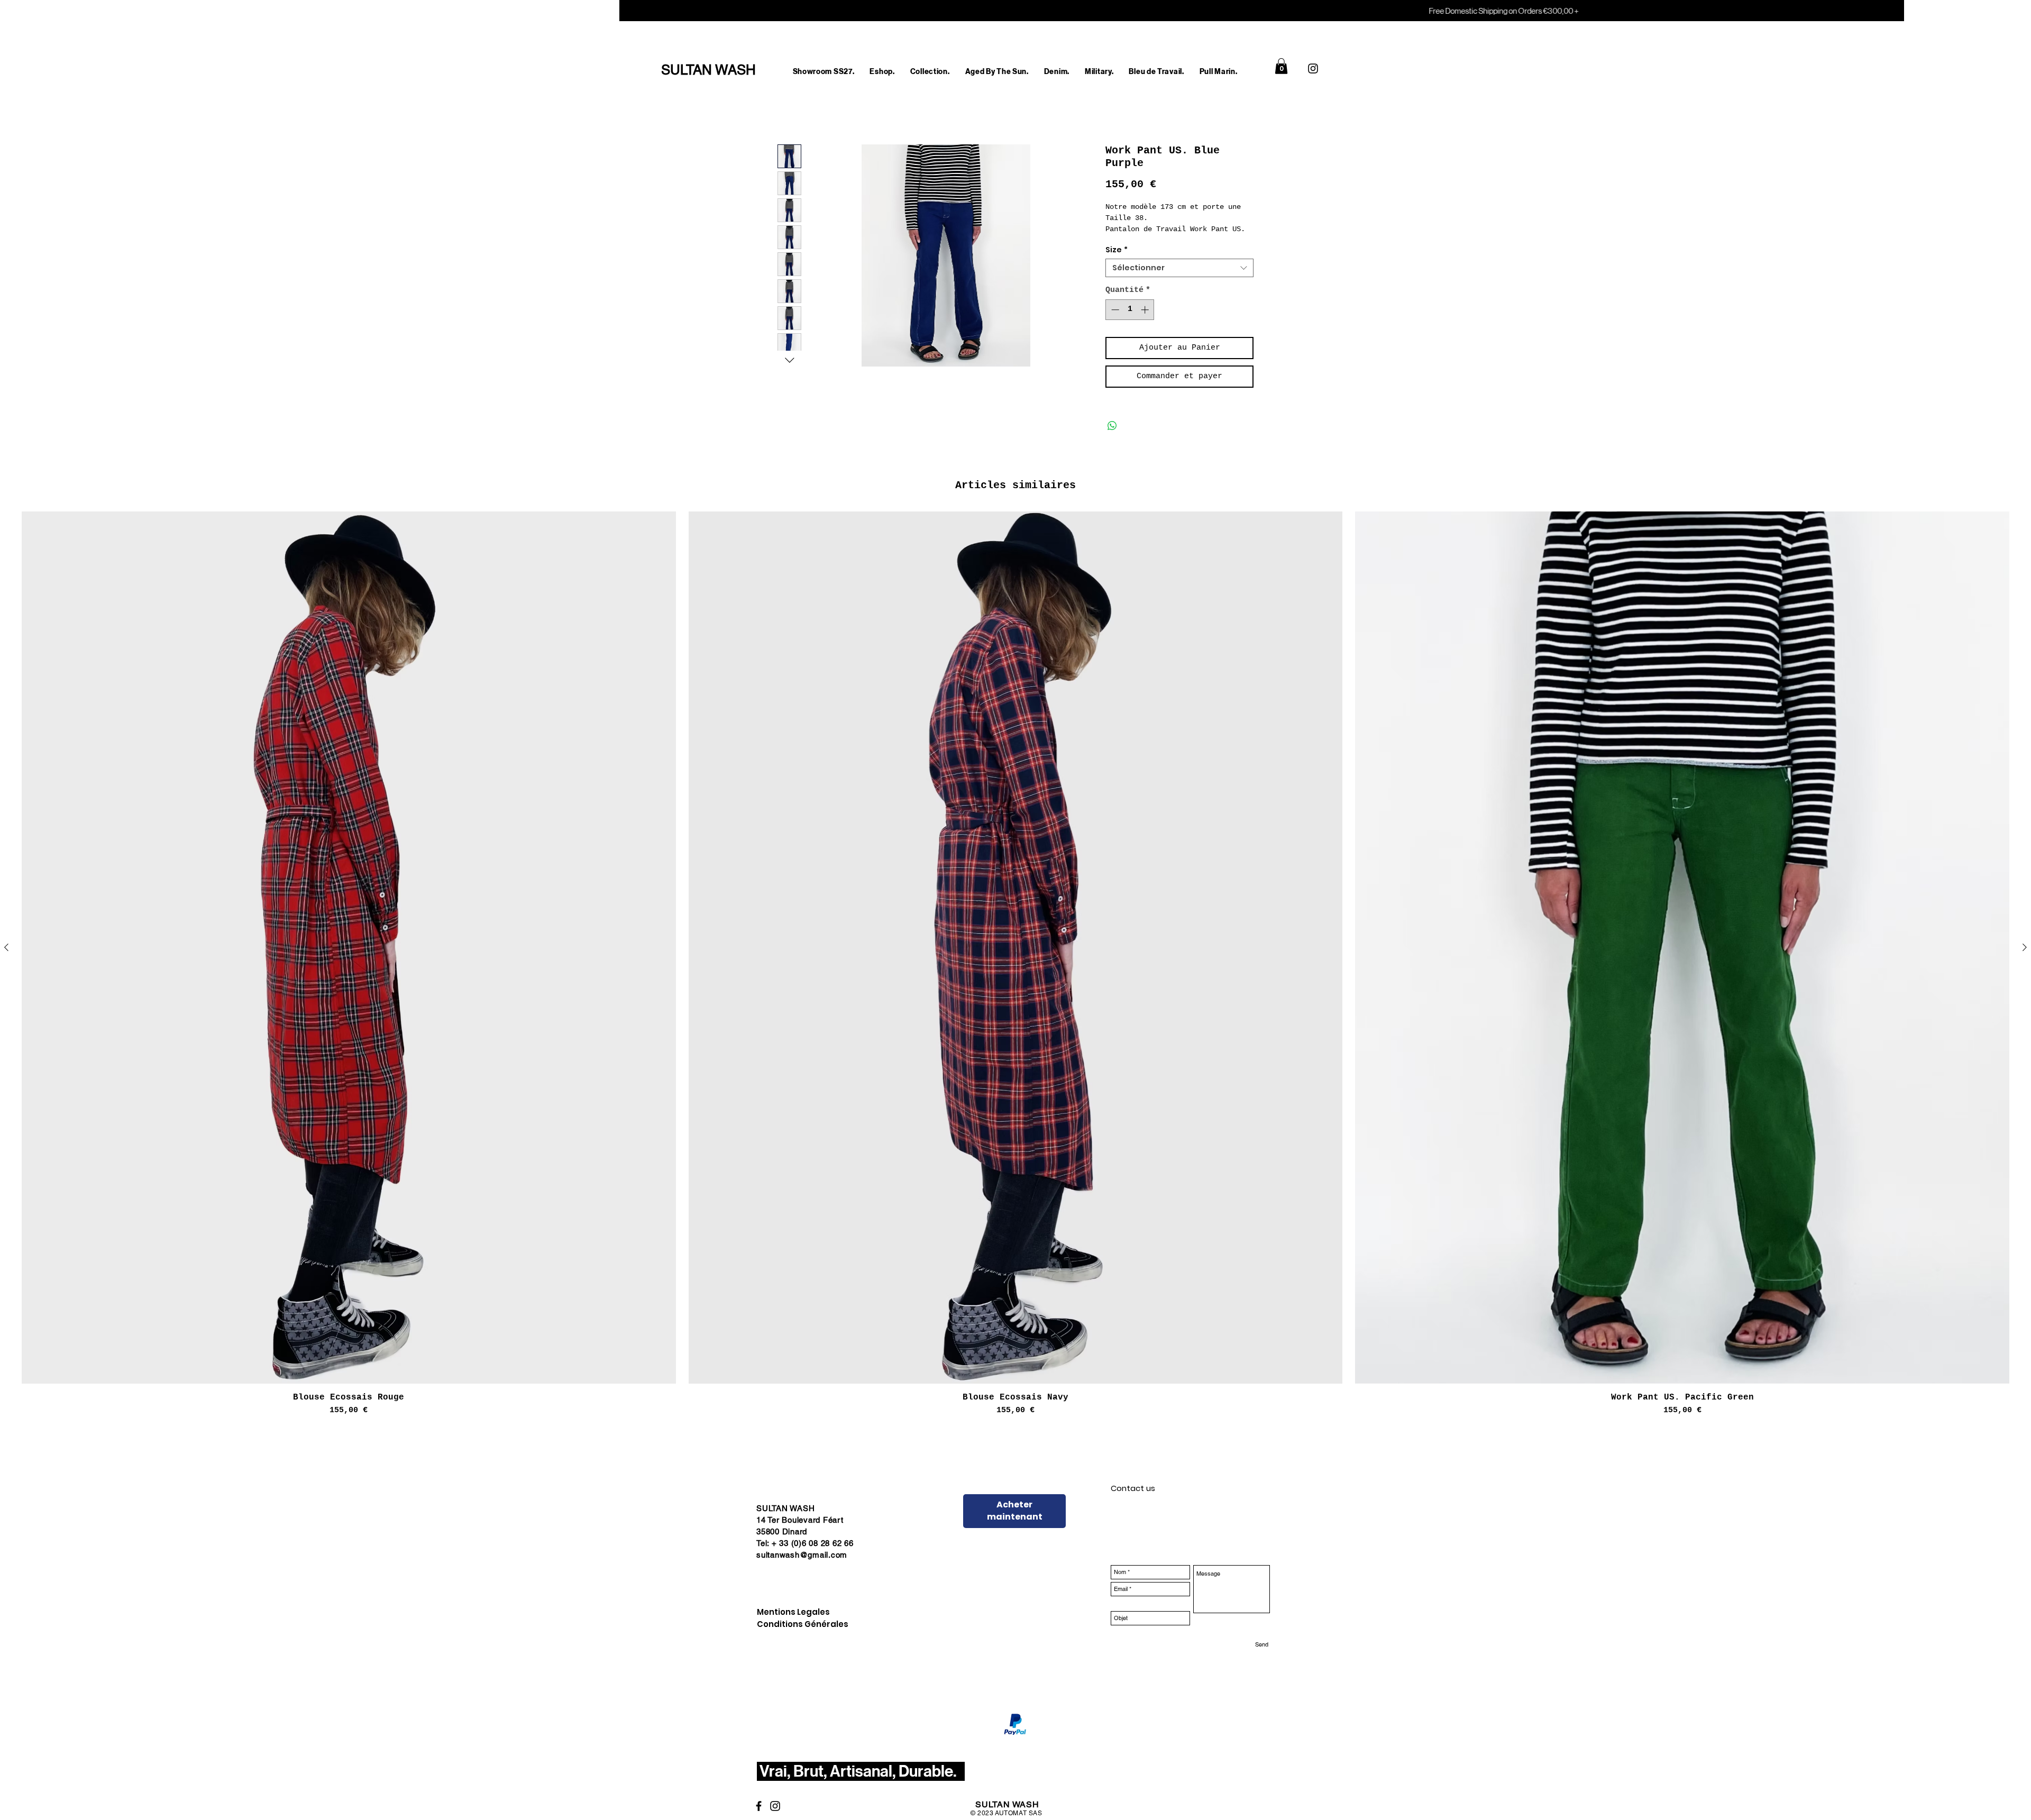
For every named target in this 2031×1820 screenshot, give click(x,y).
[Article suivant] (2025, 959)
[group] (1015, 976)
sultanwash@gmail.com (802, 1566)
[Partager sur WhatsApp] (1112, 437)
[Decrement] (1114, 321)
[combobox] (1179, 280)
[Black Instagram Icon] (1313, 68)
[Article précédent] (6, 959)
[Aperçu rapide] (349, 959)
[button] (882, 72)
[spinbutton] (1130, 321)
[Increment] (1146, 321)
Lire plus (1124, 241)
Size (1117, 262)
